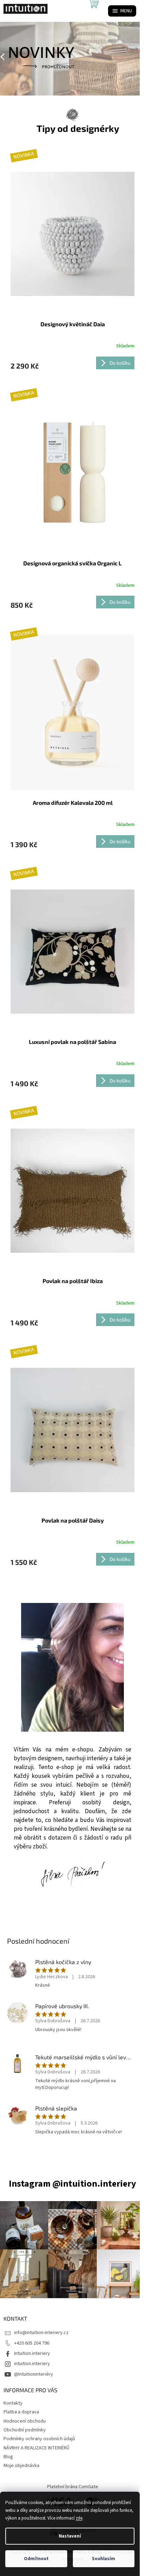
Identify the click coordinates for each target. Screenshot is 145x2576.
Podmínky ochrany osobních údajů (39, 2439)
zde (79, 2518)
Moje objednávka (21, 2466)
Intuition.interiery (32, 2353)
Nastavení (70, 2536)
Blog (8, 2457)
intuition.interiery (32, 2364)
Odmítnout (36, 2559)
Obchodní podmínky (25, 2430)
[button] (11, 57)
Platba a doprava (21, 2412)
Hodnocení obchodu (25, 2421)
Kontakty (13, 2403)
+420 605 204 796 (32, 2343)
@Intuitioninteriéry (34, 2374)
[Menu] (122, 11)
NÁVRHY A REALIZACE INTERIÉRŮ (36, 2448)
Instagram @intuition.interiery (72, 2184)
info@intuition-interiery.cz (41, 2333)
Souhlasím (103, 2559)
